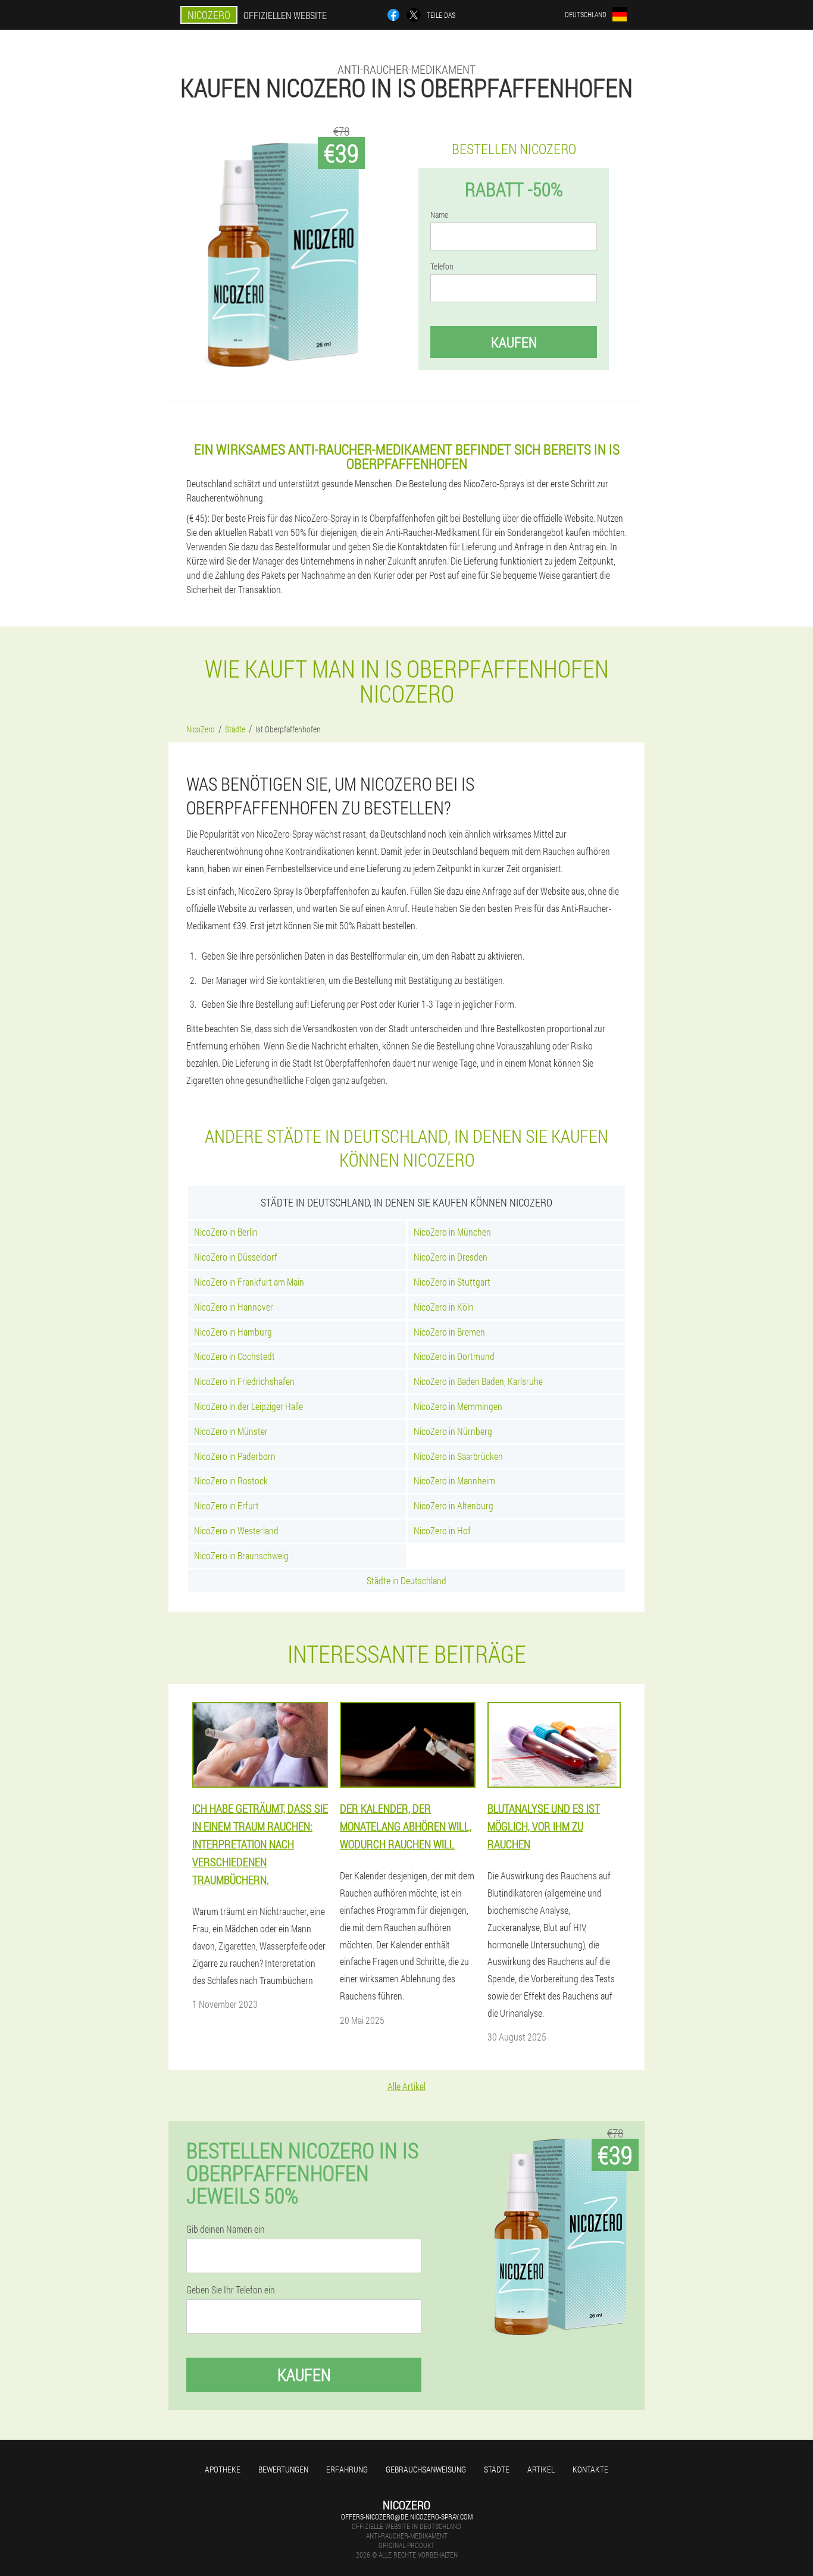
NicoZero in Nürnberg (453, 1431)
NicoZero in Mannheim (454, 1480)
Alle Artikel (406, 2086)
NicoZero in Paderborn (235, 1456)
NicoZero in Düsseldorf (236, 1257)
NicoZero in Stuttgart (452, 1282)
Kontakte (590, 2469)
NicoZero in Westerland (236, 1530)
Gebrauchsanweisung (426, 2469)
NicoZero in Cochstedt (234, 1356)
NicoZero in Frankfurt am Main (249, 1282)
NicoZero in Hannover (234, 1307)
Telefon (442, 267)
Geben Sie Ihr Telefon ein (231, 2290)
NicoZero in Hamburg (233, 1332)
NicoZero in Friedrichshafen (244, 1381)
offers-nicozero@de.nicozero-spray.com (407, 2517)
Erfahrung (347, 2469)
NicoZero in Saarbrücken (458, 1456)
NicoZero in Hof (442, 1530)
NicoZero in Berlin (226, 1232)
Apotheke (223, 2469)
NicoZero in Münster (231, 1431)
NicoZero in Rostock (231, 1480)
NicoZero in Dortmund (454, 1356)
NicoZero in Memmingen (458, 1406)
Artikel (541, 2469)
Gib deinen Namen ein (226, 2229)
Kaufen (514, 342)
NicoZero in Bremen (449, 1332)
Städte (497, 2469)
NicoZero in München (452, 1232)
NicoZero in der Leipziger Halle (248, 1406)
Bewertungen (283, 2469)
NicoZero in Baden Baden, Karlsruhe (478, 1381)
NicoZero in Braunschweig (241, 1555)
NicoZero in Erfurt (226, 1505)
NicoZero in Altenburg (454, 1505)
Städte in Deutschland (406, 1580)
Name (439, 215)
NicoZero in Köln (444, 1307)
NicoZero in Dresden (451, 1257)
